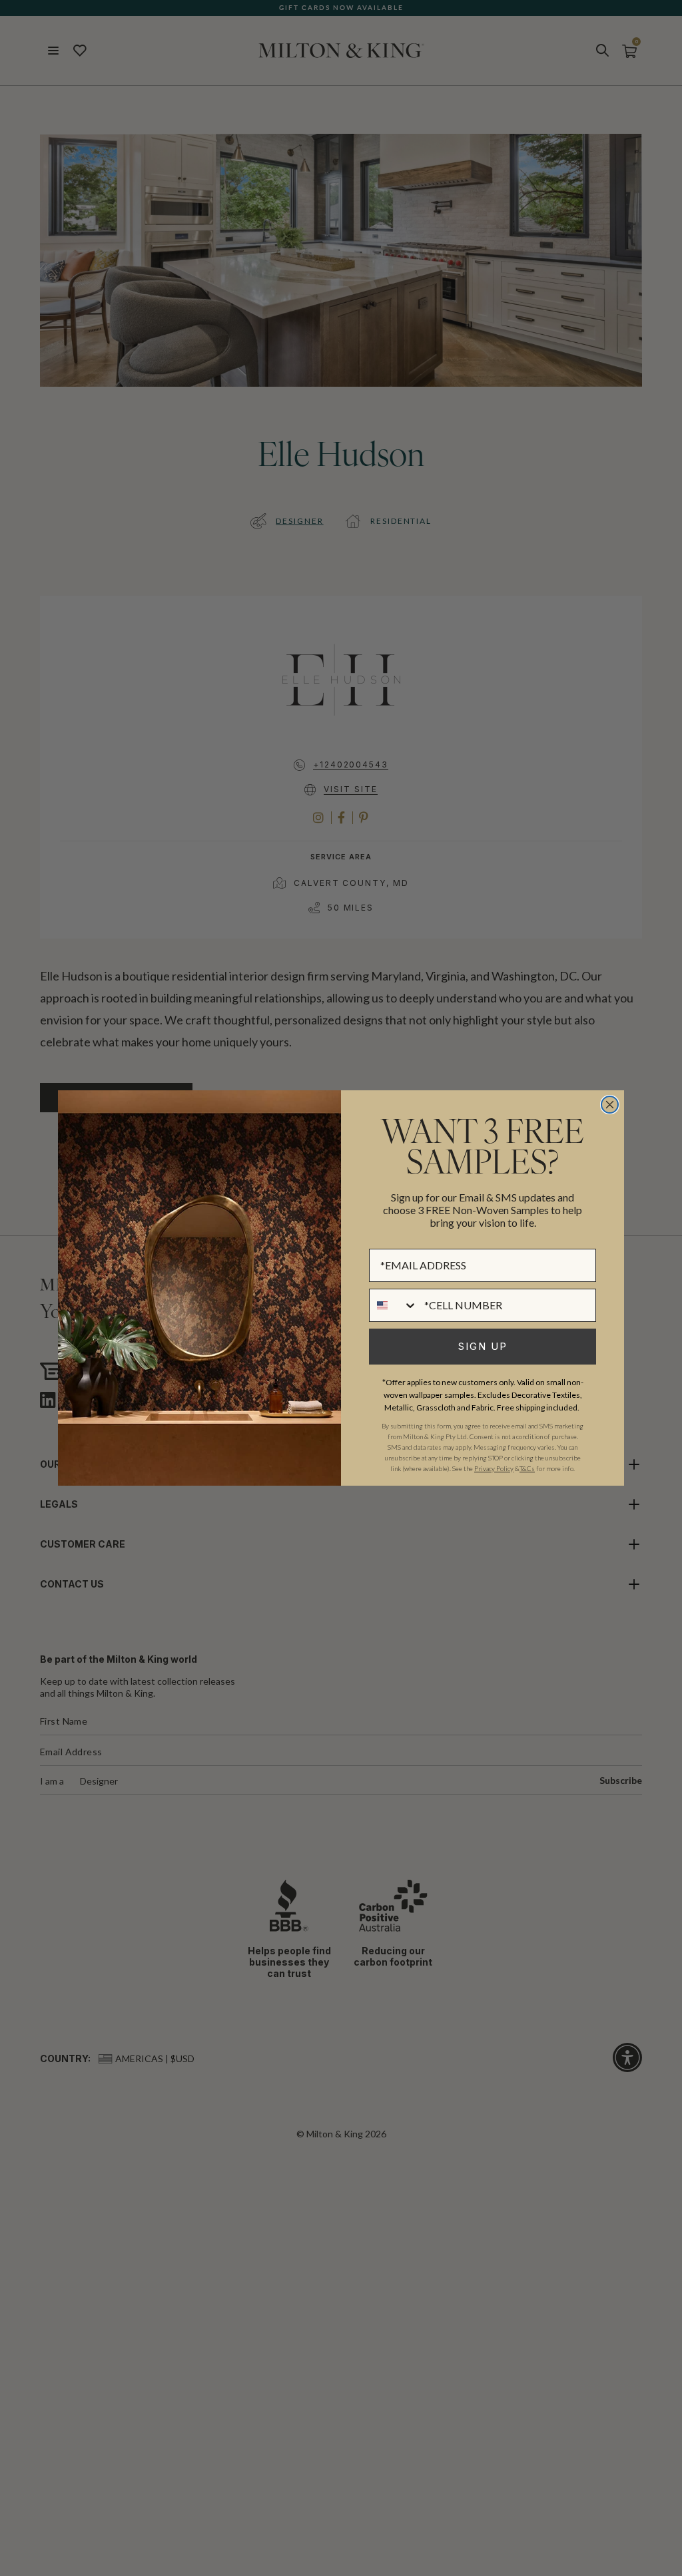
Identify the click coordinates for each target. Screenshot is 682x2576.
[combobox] (394, 1305)
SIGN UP (483, 1346)
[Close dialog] (610, 1105)
